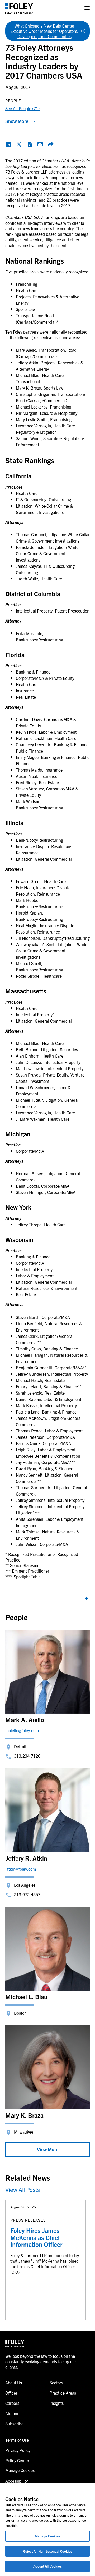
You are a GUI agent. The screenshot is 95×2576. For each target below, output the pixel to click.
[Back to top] (87, 1599)
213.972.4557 (27, 1894)
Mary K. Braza (24, 2115)
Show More (17, 121)
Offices (11, 2393)
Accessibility (16, 2481)
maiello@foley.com (22, 1730)
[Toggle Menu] (87, 8)
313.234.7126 (27, 1756)
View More (48, 2149)
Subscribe (14, 2424)
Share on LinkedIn (8, 144)
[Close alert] (83, 31)
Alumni (12, 2413)
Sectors (56, 2383)
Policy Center (17, 2460)
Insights (57, 2403)
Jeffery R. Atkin (26, 1858)
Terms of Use (17, 2440)
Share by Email (40, 144)
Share (51, 144)
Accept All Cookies (47, 2566)
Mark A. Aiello (25, 1720)
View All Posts (23, 2189)
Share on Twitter (19, 144)
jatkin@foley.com (21, 1869)
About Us (14, 2383)
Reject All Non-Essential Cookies (47, 2551)
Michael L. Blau (26, 1997)
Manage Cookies (47, 2536)
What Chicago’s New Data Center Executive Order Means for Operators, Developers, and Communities (44, 31)
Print (30, 144)
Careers (12, 2403)
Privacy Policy (18, 2450)
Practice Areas (63, 2393)
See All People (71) (22, 108)
